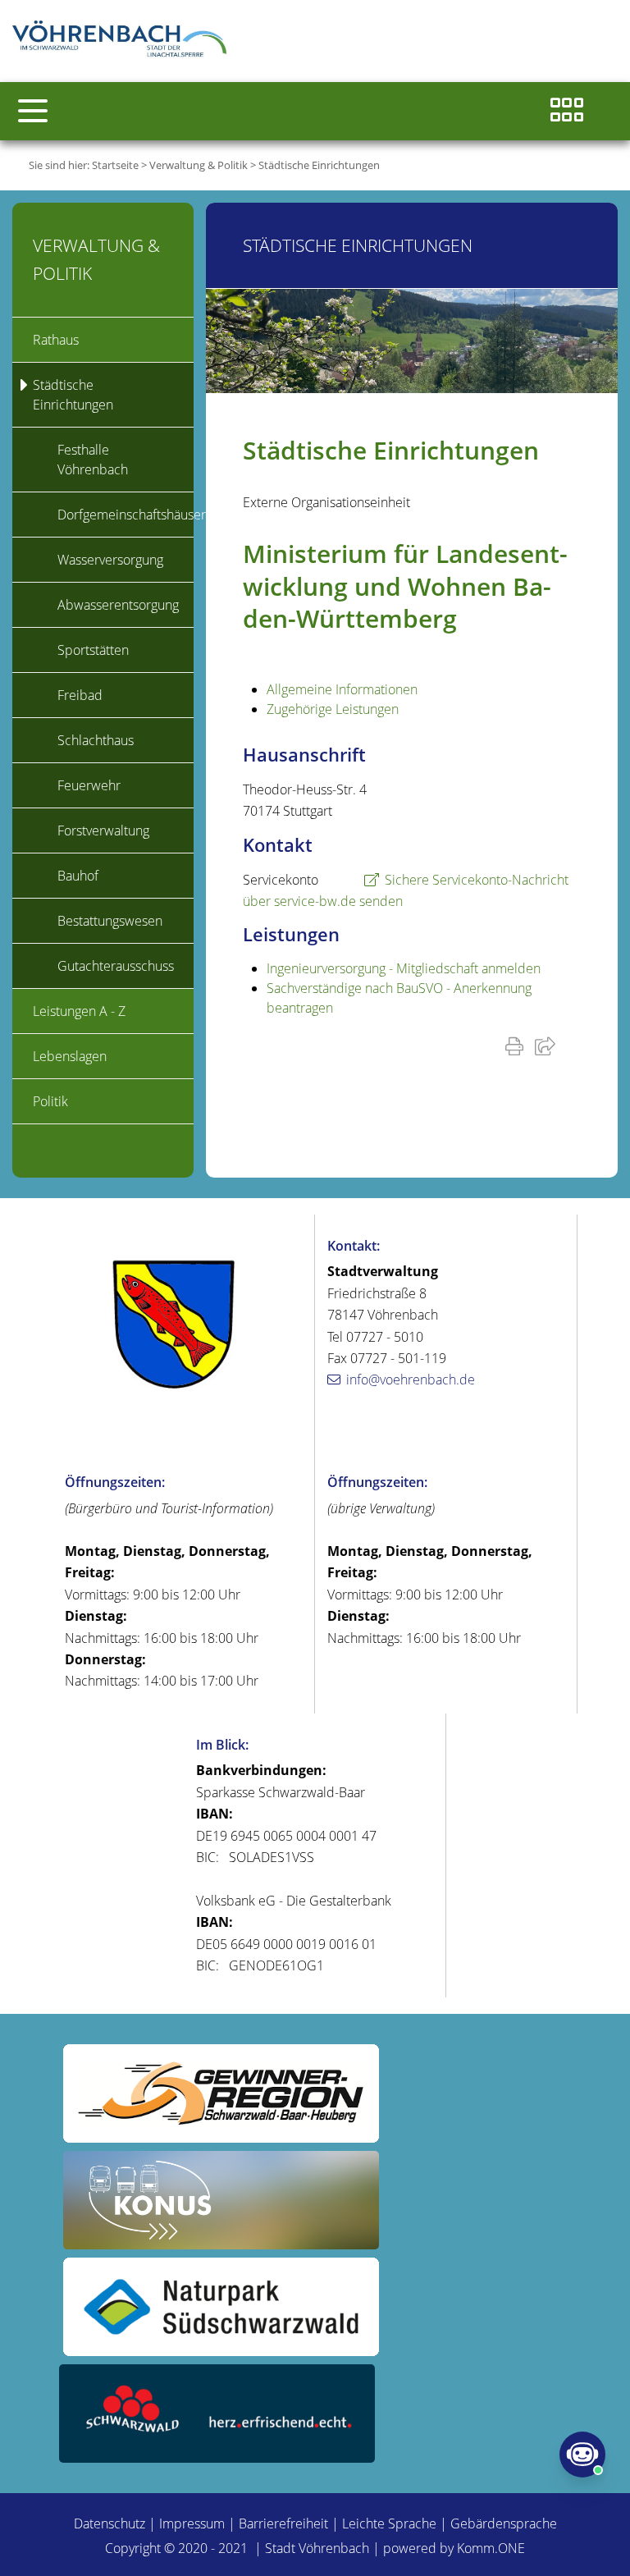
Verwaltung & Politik (199, 165)
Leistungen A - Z (79, 1011)
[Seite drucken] (518, 1045)
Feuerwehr (89, 785)
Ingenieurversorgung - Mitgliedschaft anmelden (404, 968)
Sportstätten (93, 650)
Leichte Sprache (389, 2523)
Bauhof (78, 876)
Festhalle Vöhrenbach (93, 460)
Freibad (80, 695)
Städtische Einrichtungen (319, 165)
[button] (33, 111)
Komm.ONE (491, 2548)
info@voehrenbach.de (411, 1380)
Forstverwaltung (103, 830)
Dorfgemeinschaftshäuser (126, 515)
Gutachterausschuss (116, 966)
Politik (50, 1101)
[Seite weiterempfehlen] (548, 1045)
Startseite (115, 165)
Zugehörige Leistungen (333, 709)
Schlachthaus (96, 740)
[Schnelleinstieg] (567, 111)
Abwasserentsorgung (118, 605)
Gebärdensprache (504, 2523)
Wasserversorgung (110, 560)
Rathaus (56, 340)
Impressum (192, 2523)
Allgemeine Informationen (342, 689)
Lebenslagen (70, 1056)
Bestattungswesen (110, 921)
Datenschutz (110, 2523)
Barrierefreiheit (283, 2523)
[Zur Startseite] (123, 41)
